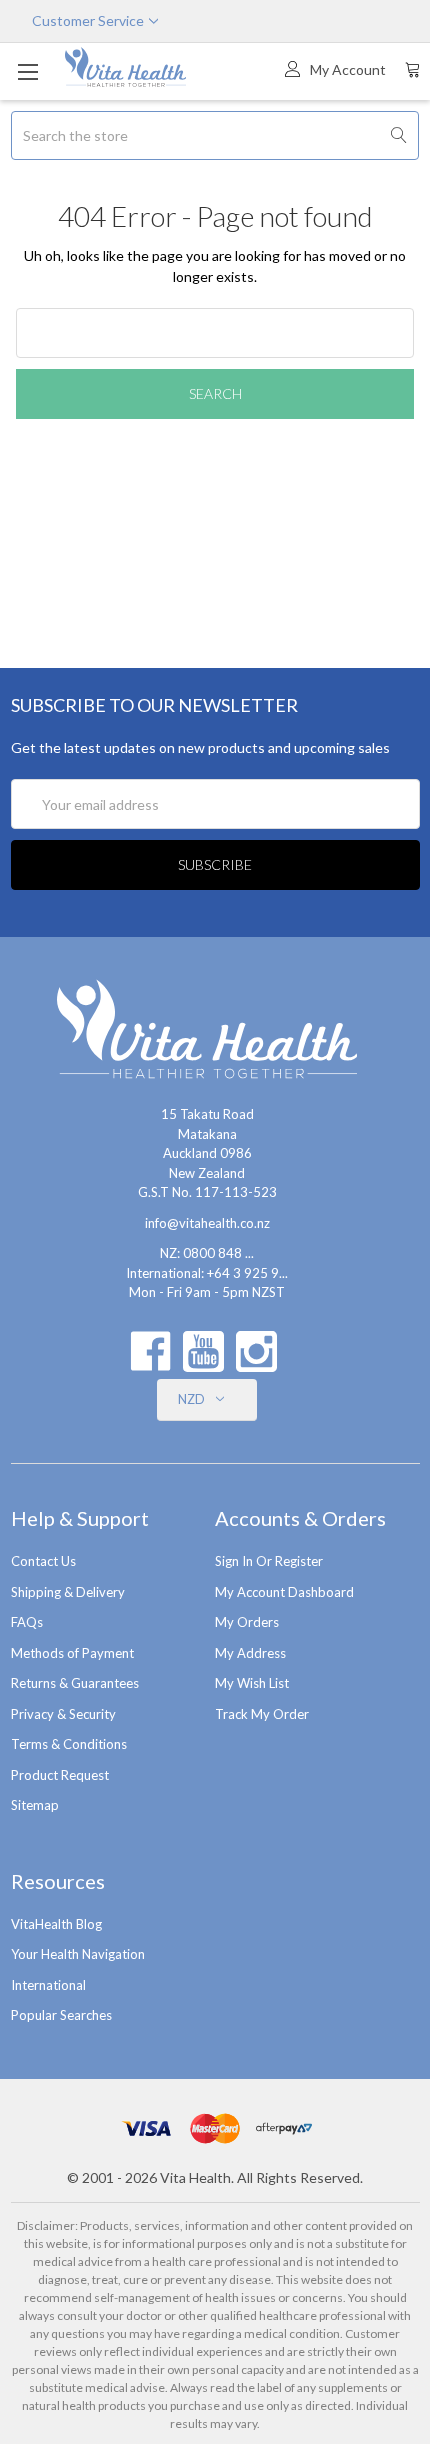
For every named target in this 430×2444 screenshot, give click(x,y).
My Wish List (252, 1683)
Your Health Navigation (78, 1954)
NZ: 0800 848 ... (207, 1253)
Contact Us (43, 1561)
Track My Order (262, 1714)
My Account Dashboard (284, 1592)
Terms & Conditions (69, 1744)
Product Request (60, 1775)
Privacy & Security (63, 1714)
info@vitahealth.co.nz (207, 1223)
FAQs (27, 1622)
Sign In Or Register (269, 1561)
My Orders (247, 1622)
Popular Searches (61, 2015)
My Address (250, 1653)
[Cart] (413, 69)
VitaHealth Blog (56, 1924)
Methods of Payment (72, 1653)
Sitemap (35, 1805)
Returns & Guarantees (75, 1683)
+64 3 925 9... (247, 1273)
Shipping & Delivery (68, 1592)
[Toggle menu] (27, 71)
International (48, 1985)
